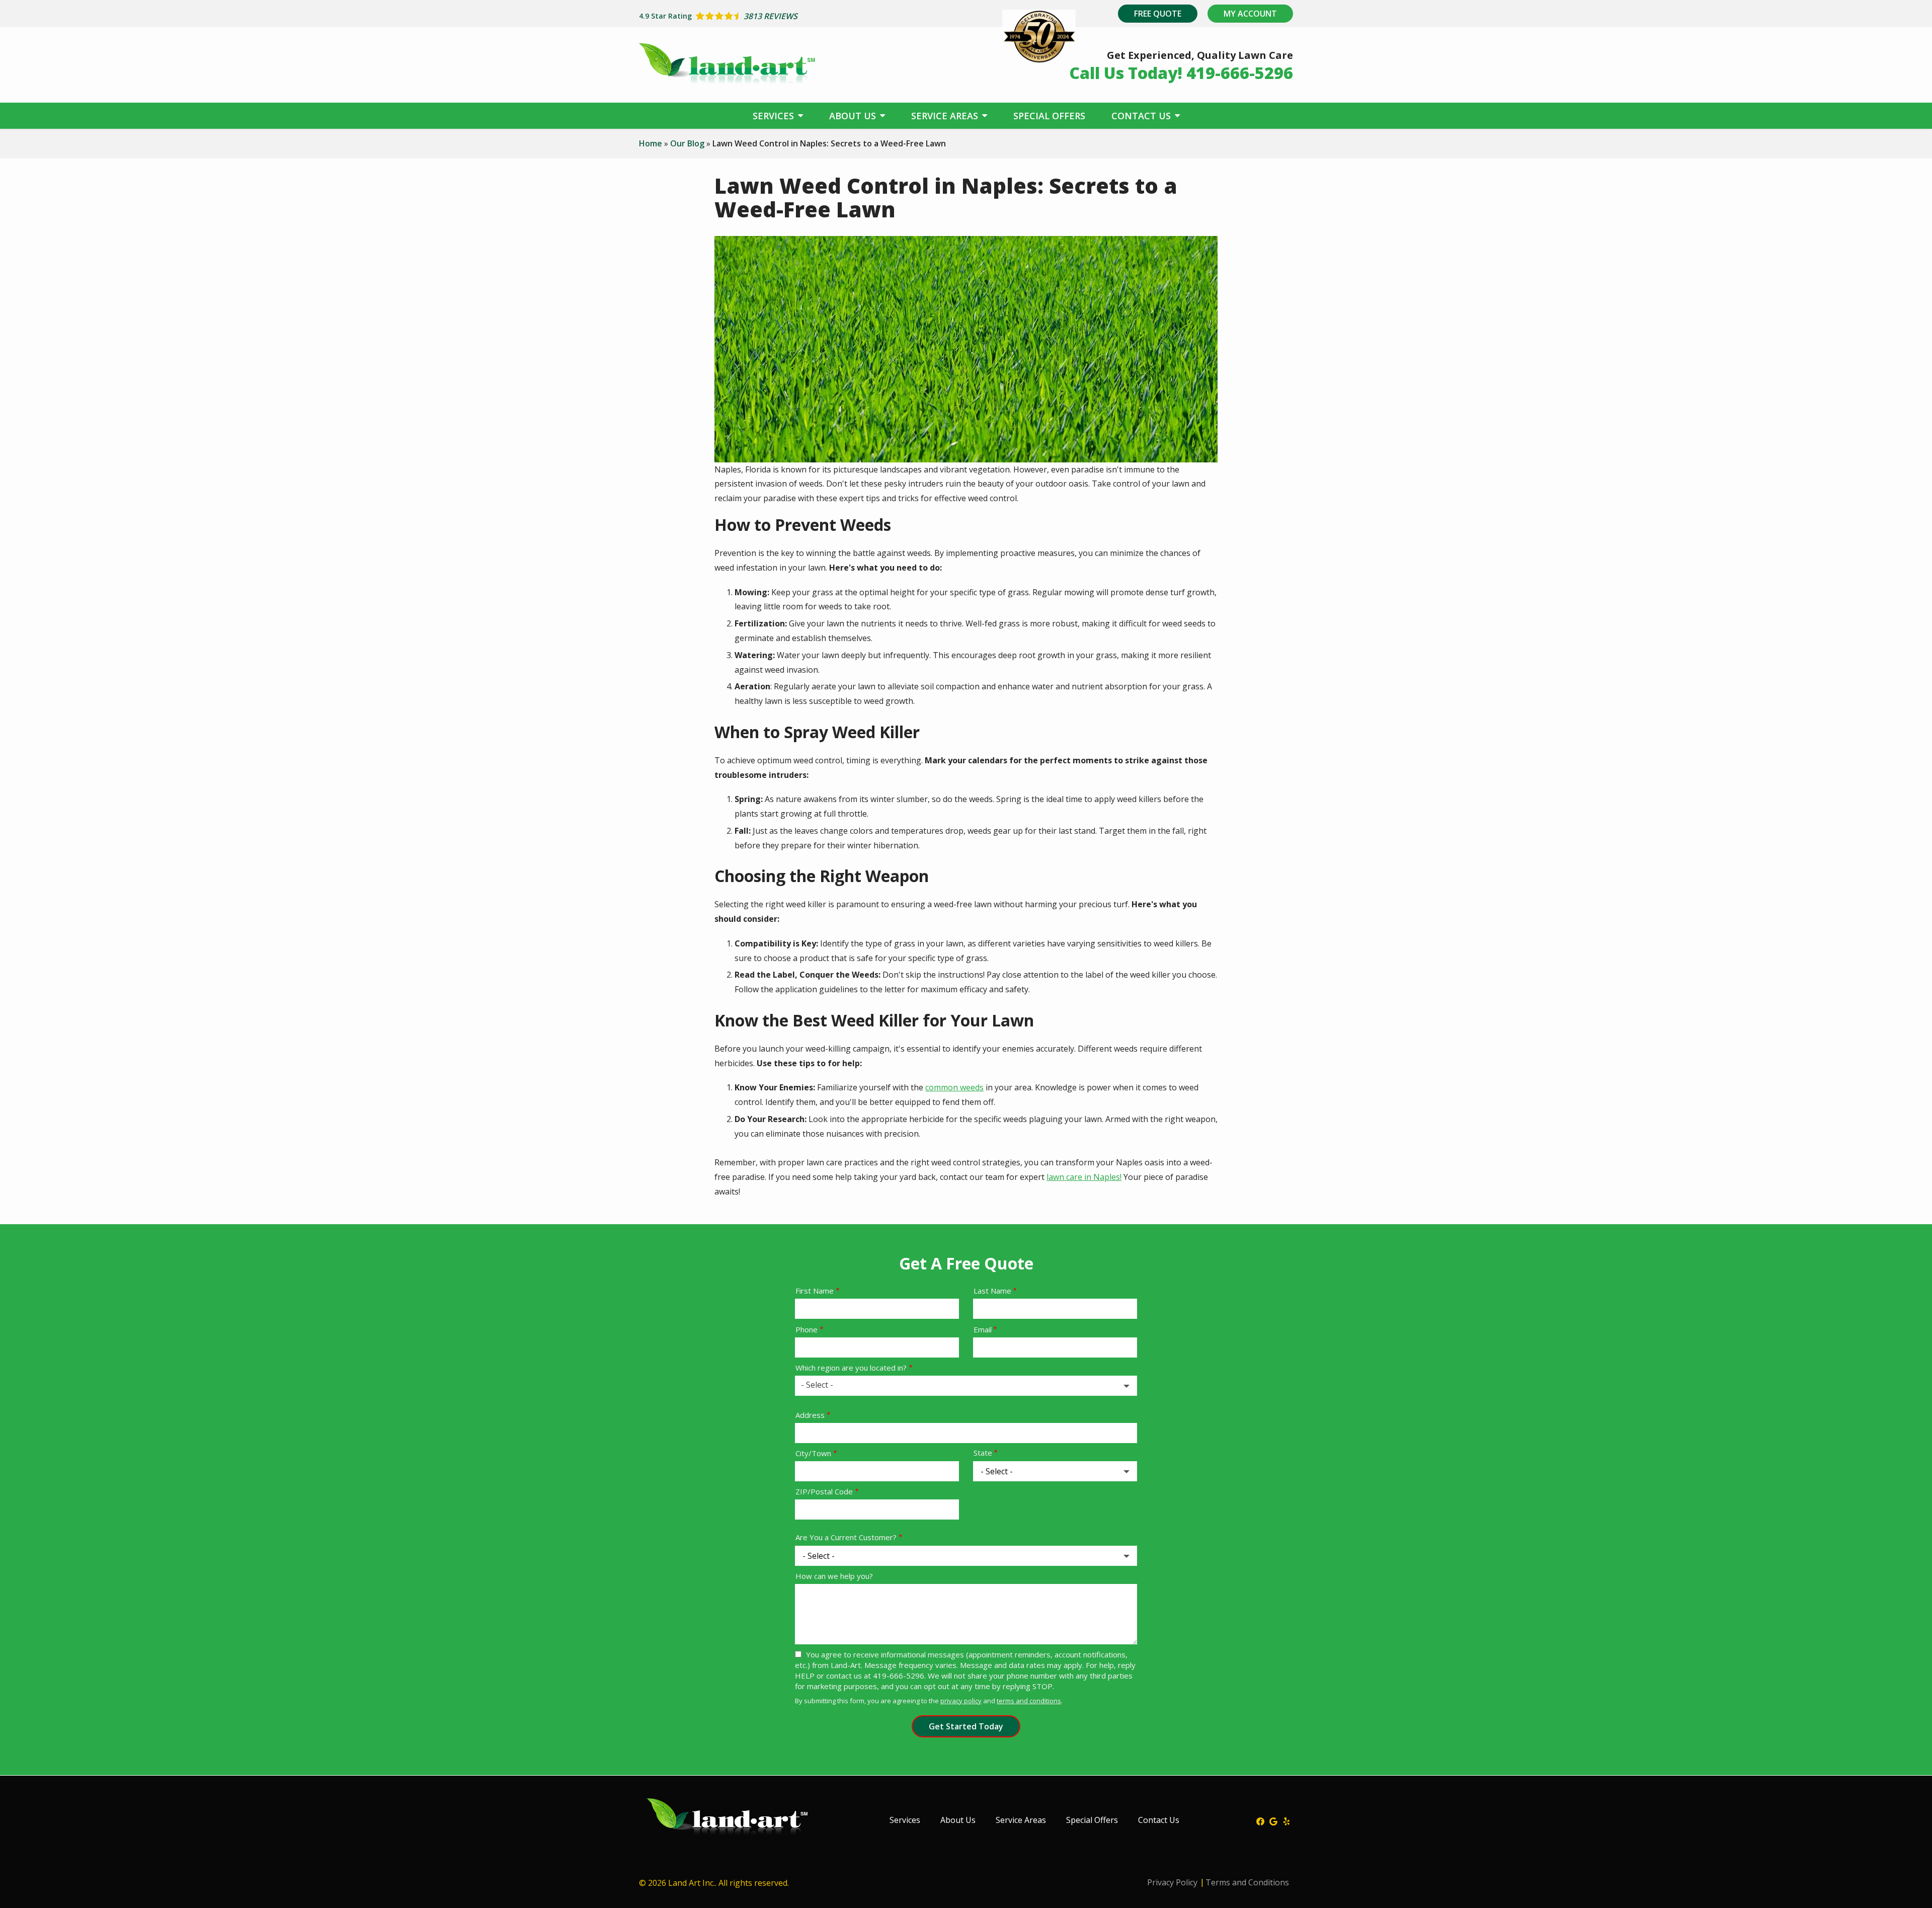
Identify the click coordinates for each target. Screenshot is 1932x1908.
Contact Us (1142, 116)
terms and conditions (1029, 1701)
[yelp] (1286, 1820)
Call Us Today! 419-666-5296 (1181, 73)
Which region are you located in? (851, 1368)
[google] (1273, 1820)
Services (775, 116)
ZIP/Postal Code (824, 1491)
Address (810, 1415)
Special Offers (1049, 116)
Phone (807, 1329)
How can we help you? (834, 1576)
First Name (815, 1291)
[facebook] (1260, 1820)
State (983, 1453)
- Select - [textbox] (817, 1385)
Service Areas (946, 116)
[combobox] (966, 1386)
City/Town (813, 1453)
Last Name (992, 1291)
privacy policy (961, 1701)
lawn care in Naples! (1084, 1177)
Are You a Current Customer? (846, 1537)
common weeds (954, 1087)
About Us (854, 116)
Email (983, 1329)
